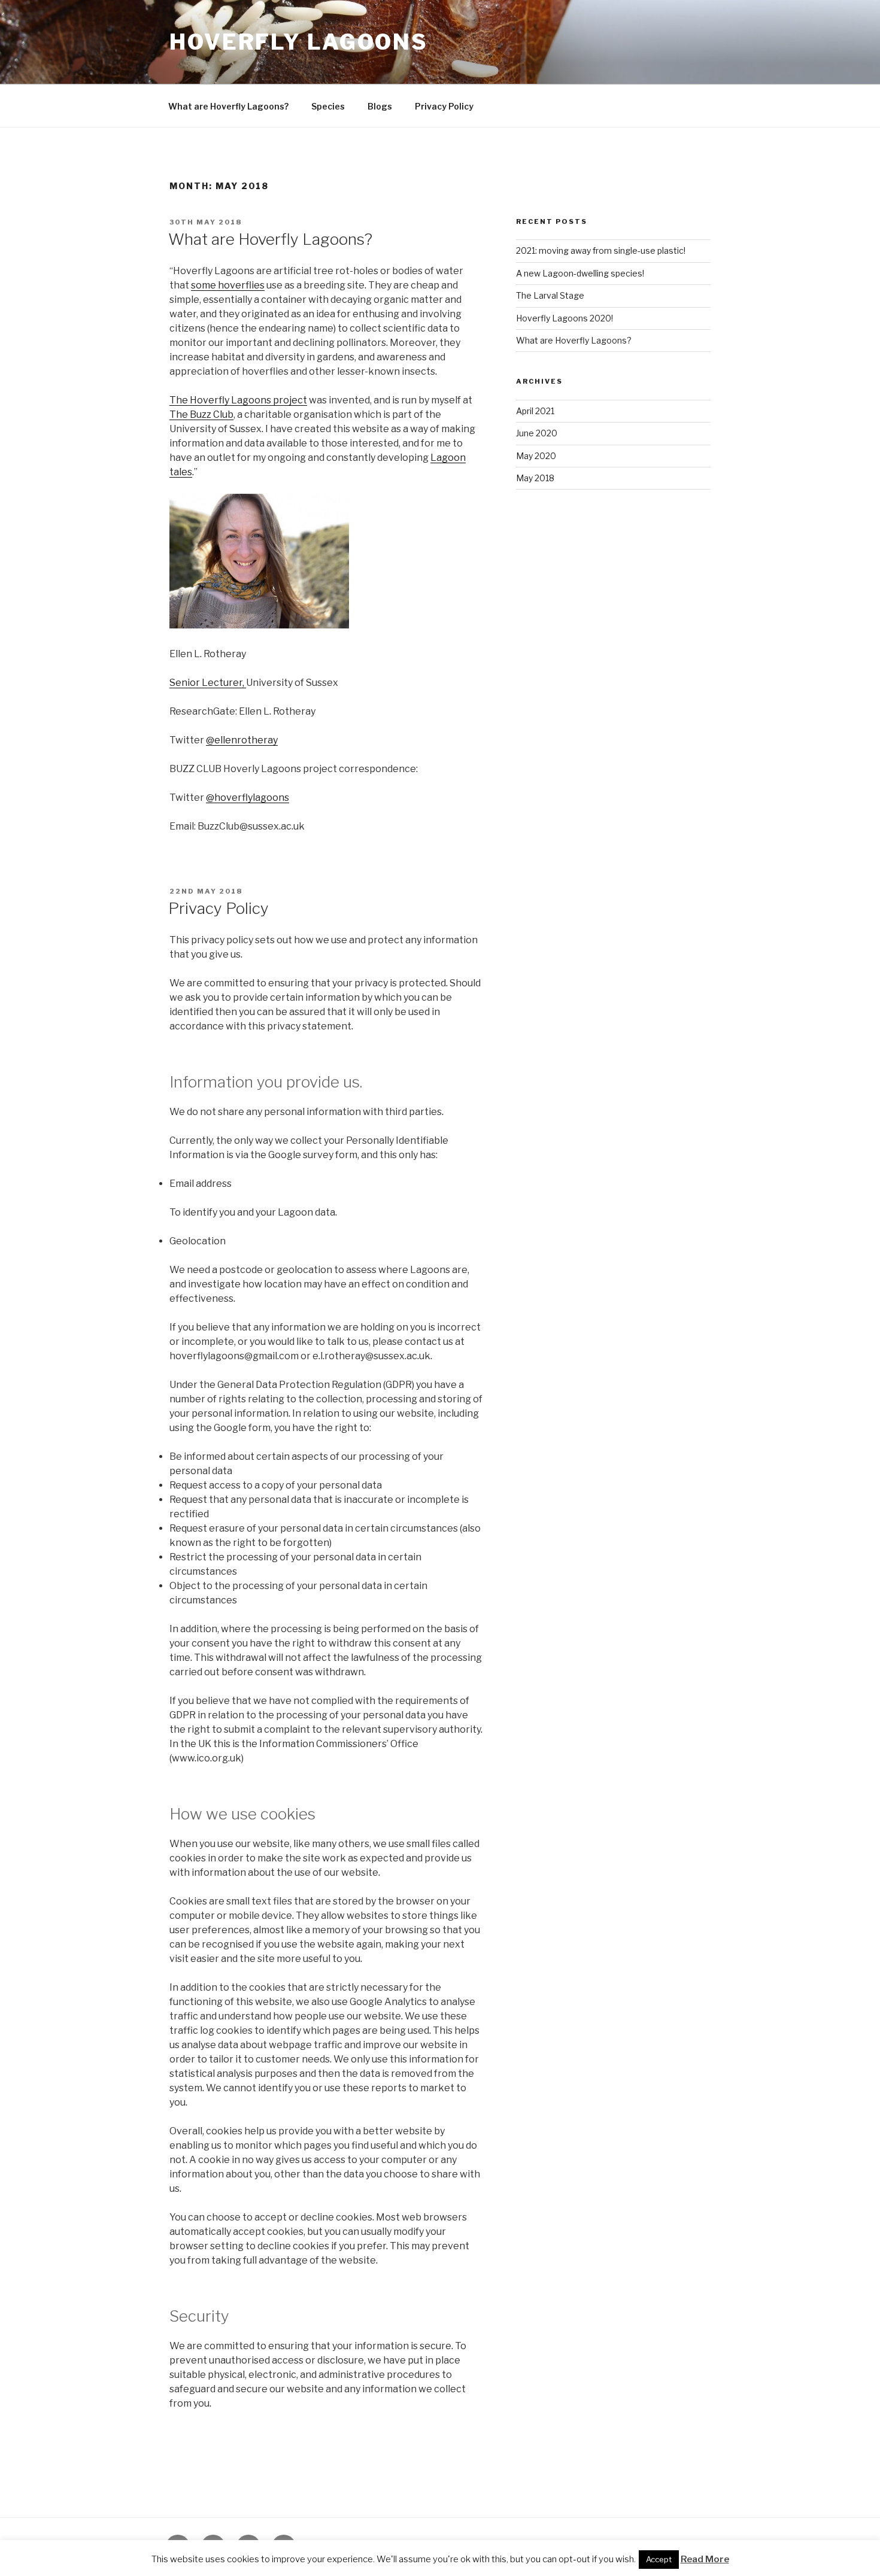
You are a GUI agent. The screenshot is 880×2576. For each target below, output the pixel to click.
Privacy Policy (444, 106)
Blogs (380, 106)
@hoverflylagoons (248, 798)
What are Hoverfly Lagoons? (228, 106)
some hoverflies (228, 285)
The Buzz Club (201, 414)
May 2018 (535, 478)
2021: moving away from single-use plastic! (601, 250)
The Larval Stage (550, 295)
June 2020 (537, 433)
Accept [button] (659, 2559)
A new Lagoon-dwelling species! (580, 273)
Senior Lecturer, (208, 683)
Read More (705, 2559)
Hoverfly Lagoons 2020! (565, 318)
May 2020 (536, 456)
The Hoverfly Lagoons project (238, 400)
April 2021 (535, 411)
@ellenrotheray (242, 740)
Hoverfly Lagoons (299, 42)
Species (328, 106)
